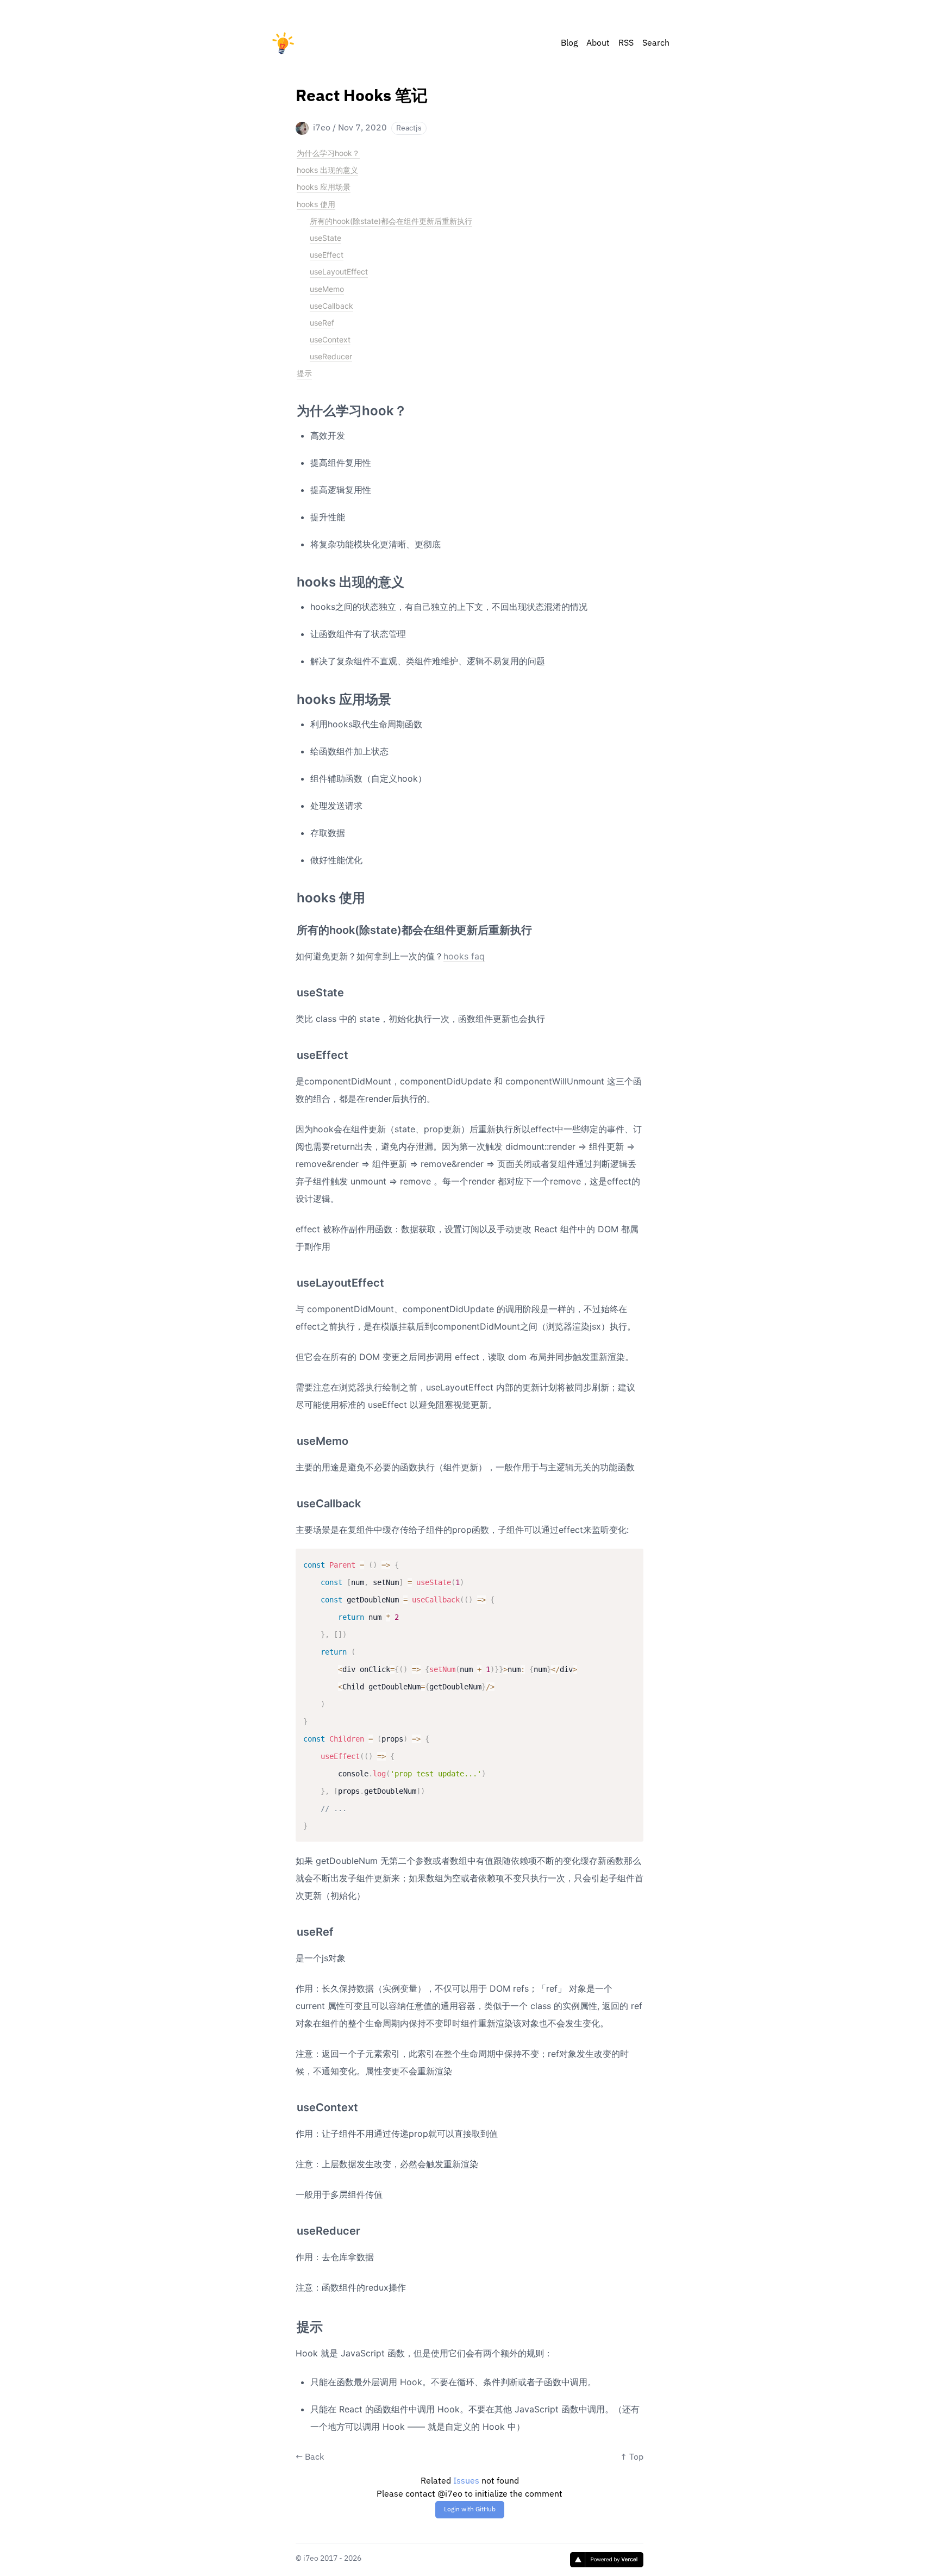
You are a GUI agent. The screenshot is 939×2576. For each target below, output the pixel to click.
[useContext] (291, 2103)
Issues (466, 2481)
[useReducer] (291, 2226)
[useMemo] (291, 1437)
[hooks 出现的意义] (291, 578)
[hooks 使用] (291, 894)
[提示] (291, 2323)
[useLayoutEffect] (291, 1278)
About (598, 43)
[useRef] (291, 1928)
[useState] (291, 988)
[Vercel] (607, 2560)
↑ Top (632, 2458)
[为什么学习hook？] (291, 407)
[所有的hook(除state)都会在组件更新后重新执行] (291, 926)
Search (656, 43)
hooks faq (464, 956)
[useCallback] (291, 1499)
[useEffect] (291, 1051)
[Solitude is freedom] (283, 43)
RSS (626, 43)
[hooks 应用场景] (291, 695)
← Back (310, 2458)
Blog (569, 43)
